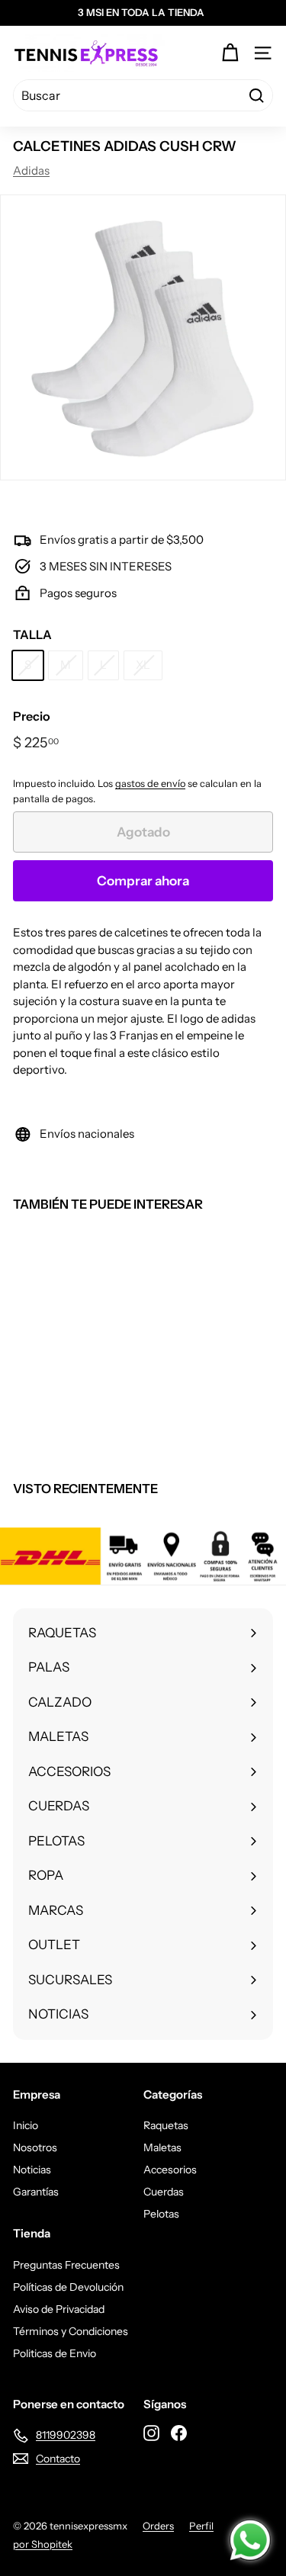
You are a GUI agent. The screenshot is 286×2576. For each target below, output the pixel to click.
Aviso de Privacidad (59, 2309)
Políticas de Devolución (68, 2287)
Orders (158, 2526)
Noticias (32, 2170)
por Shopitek (43, 2544)
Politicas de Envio (55, 2353)
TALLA (32, 634)
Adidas (31, 170)
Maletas (162, 2147)
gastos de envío (150, 784)
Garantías (36, 2192)
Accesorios (170, 2170)
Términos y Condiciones (71, 2331)
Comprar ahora (143, 881)
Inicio (26, 2125)
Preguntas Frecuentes (66, 2265)
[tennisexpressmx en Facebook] (179, 2433)
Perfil (201, 2526)
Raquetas (166, 2125)
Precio (32, 716)
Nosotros (35, 2147)
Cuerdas (164, 2192)
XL (143, 665)
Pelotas (161, 2214)
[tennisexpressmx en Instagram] (151, 2433)
